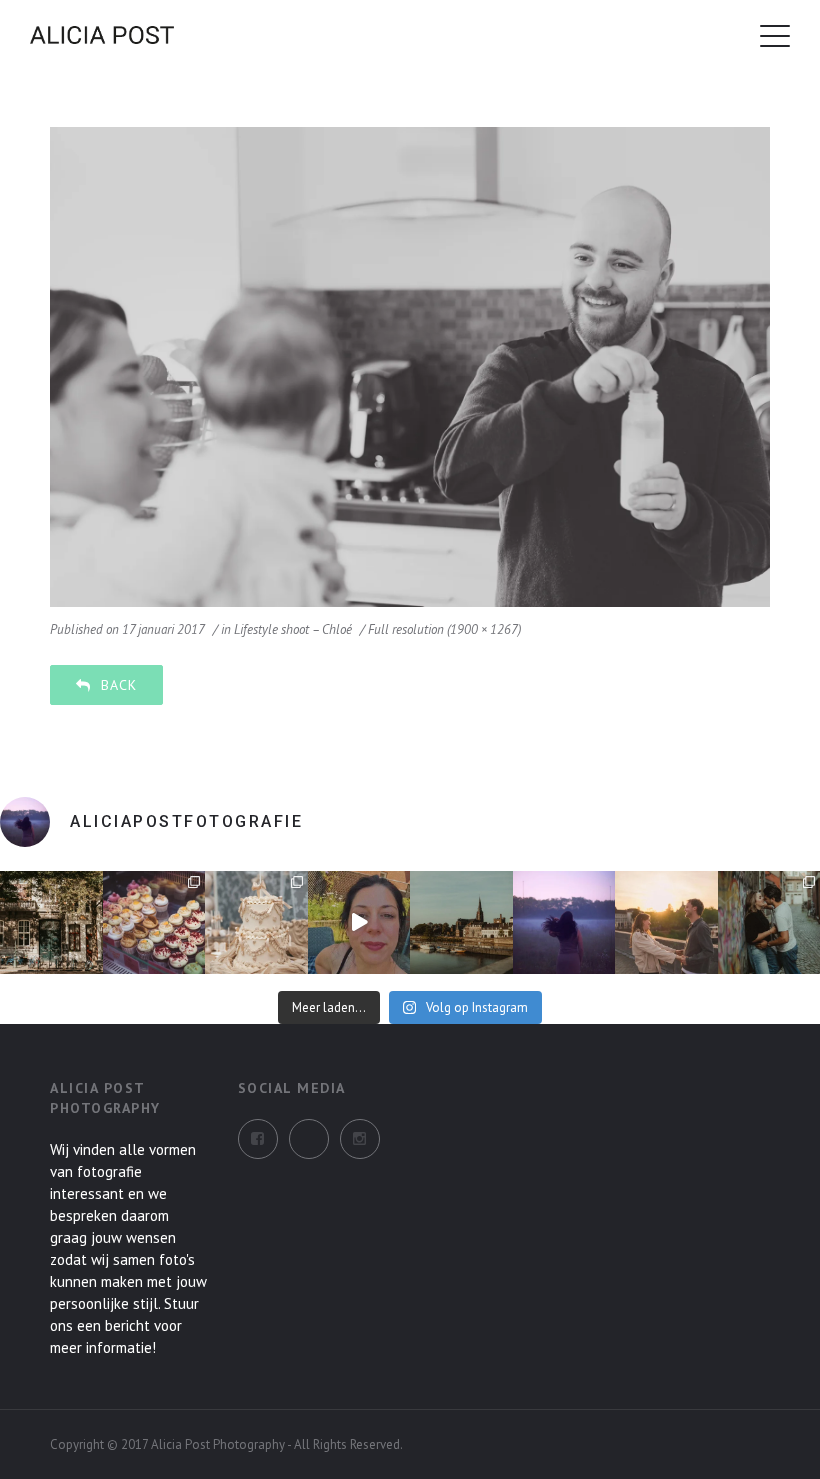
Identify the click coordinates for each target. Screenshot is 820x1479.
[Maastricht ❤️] (51, 922)
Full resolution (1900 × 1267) (444, 629)
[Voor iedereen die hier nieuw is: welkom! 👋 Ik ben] (359, 922)
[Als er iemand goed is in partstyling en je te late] (256, 922)
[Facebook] (258, 1139)
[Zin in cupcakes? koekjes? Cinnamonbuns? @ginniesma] (154, 922)
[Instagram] (309, 1139)
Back (119, 685)
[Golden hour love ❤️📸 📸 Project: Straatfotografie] (666, 922)
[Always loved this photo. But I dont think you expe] (564, 922)
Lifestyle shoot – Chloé (293, 629)
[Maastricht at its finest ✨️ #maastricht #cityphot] (461, 922)
